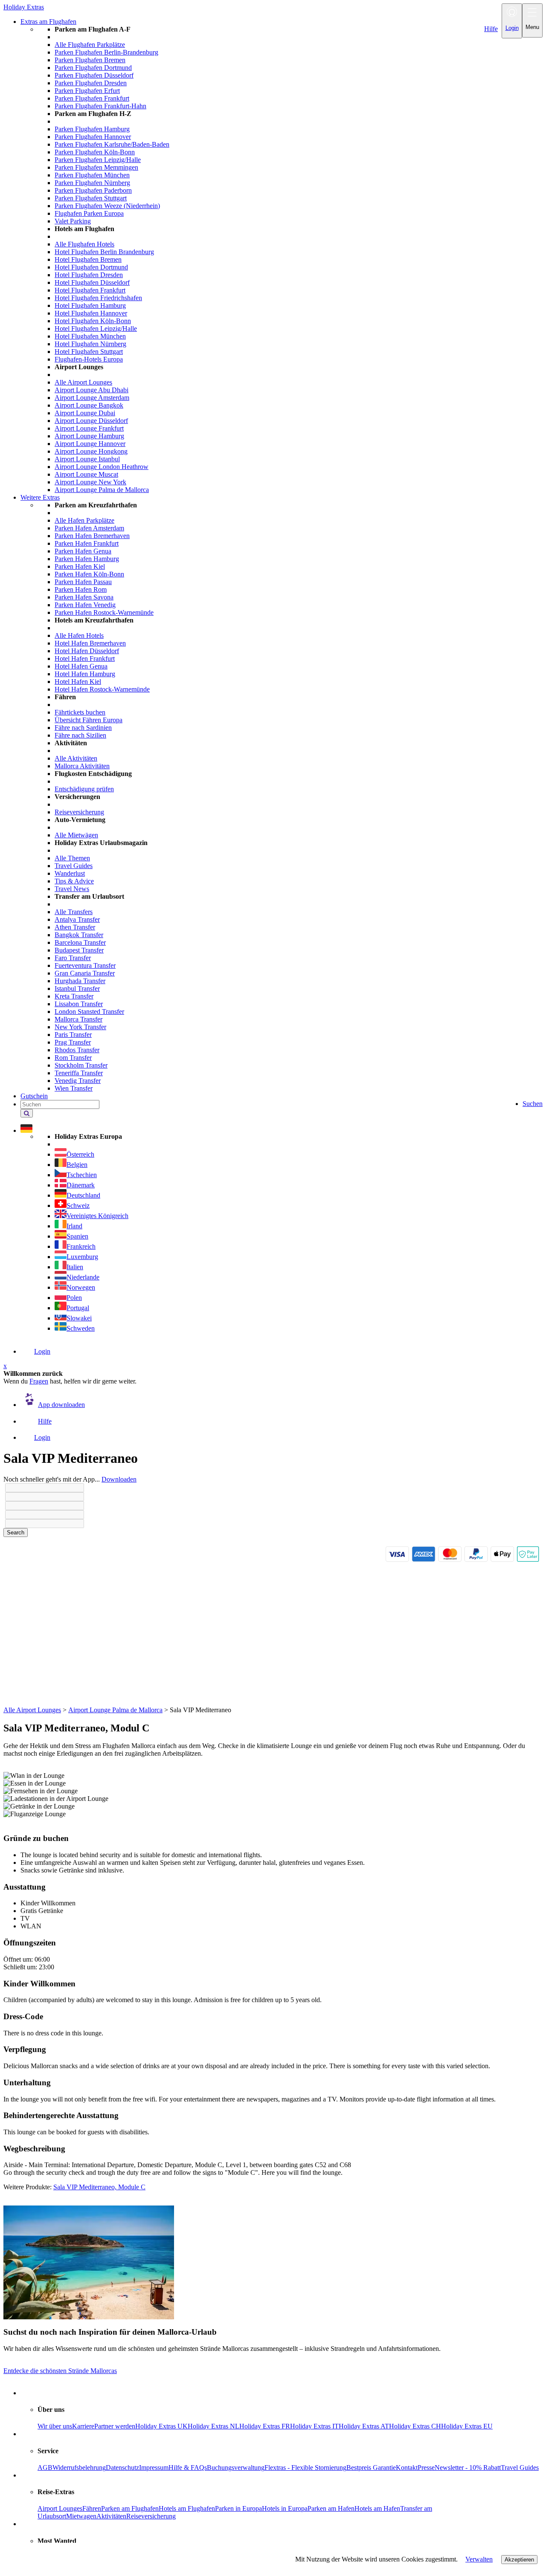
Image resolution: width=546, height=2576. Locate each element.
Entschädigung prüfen (84, 789)
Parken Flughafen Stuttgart (91, 198)
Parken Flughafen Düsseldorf (94, 75)
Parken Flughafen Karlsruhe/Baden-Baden (112, 144)
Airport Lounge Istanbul (87, 459)
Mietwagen (81, 2516)
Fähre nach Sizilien (80, 735)
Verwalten (479, 2559)
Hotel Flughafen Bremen (88, 259)
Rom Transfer (73, 1058)
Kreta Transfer (74, 996)
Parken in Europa (238, 2508)
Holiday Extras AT (364, 2426)
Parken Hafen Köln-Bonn (89, 574)
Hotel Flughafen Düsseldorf (92, 282)
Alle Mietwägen (76, 835)
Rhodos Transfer (77, 1050)
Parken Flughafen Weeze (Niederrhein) (107, 206)
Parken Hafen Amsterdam (89, 528)
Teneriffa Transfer (79, 1073)
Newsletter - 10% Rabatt (468, 2467)
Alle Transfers (74, 912)
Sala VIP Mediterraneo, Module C (99, 2187)
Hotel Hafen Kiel (78, 682)
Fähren (92, 2508)
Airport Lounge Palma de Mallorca (102, 490)
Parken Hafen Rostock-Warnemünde (104, 612)
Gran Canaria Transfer (85, 973)
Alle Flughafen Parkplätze (90, 45)
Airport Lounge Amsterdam (92, 398)
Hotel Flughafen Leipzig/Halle (96, 329)
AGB (45, 2467)
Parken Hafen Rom (81, 589)
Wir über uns (55, 2426)
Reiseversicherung (79, 812)
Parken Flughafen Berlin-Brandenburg (106, 52)
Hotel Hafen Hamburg (85, 674)
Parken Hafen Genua (83, 551)
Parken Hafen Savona (84, 597)
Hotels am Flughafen (187, 2508)
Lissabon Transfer (79, 1004)
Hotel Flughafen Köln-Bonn (93, 321)
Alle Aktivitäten (76, 758)
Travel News (72, 889)
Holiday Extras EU (467, 2426)
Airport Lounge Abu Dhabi (91, 390)
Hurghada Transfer (80, 981)
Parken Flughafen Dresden (91, 83)
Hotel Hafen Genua (81, 666)
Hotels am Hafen (377, 2508)
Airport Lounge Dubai (85, 413)
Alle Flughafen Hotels (84, 244)
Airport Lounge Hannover (90, 444)
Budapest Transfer (79, 950)
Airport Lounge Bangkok (89, 405)
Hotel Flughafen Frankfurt (90, 290)
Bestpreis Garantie (371, 2467)
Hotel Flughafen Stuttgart (89, 352)
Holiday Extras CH (415, 2426)
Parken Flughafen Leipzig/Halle (98, 160)
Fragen (39, 1381)
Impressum (154, 2467)
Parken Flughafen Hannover (93, 137)
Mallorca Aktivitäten (82, 766)
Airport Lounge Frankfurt (89, 428)
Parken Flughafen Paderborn (93, 190)
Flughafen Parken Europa (89, 213)
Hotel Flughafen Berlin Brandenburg (104, 252)
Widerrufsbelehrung (79, 2467)
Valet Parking (73, 221)
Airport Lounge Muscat (86, 474)
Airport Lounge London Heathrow (102, 467)
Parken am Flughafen (130, 2508)
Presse (426, 2467)
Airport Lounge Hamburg (89, 436)
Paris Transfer (73, 1035)
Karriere (83, 2426)
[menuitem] (290, 260)
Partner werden (115, 2426)
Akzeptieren (519, 2560)
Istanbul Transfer (77, 988)
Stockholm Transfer (81, 1065)
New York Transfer (80, 1027)
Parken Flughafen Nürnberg (92, 183)
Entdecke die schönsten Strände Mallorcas (60, 2371)
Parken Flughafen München (92, 175)
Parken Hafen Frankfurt (87, 543)
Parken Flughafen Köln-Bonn (95, 152)
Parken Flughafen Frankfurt (92, 98)
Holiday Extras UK (161, 2426)
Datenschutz (122, 2467)
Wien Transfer (74, 1088)
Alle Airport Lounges (83, 382)
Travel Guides (74, 866)
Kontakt (407, 2467)
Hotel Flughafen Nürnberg (90, 344)
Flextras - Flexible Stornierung (305, 2467)
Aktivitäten (111, 2516)
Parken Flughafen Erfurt (87, 91)
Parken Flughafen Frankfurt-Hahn (100, 106)
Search (16, 1533)
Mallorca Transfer (78, 1019)
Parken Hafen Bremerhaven (92, 536)
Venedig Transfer (78, 1081)
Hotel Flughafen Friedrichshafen (98, 298)
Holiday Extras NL (213, 2426)
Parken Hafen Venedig (85, 605)
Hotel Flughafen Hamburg (90, 305)
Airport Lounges (60, 2508)
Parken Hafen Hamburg (87, 559)
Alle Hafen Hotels (79, 635)
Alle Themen (72, 858)
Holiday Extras (24, 7)
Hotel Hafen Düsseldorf (87, 651)
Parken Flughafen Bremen (90, 60)
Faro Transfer (73, 958)
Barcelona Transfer (80, 942)
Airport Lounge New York (90, 482)
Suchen (533, 1104)
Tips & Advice (74, 881)
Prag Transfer (73, 1042)
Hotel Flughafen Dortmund (91, 267)
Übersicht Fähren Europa (89, 720)
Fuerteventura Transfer (85, 965)
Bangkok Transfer (79, 935)
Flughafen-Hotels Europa (89, 359)
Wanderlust (70, 873)
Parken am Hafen (331, 2508)
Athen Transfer (75, 927)
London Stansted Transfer (89, 1012)
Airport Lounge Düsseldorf (91, 421)
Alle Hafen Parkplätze (84, 520)
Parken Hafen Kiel (80, 566)
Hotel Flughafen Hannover (91, 313)
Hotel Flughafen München (90, 336)
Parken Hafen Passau (83, 582)
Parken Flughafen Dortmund (93, 68)
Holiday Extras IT (314, 2426)
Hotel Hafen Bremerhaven (90, 643)
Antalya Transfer (77, 919)
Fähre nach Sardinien (83, 728)
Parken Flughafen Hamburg (92, 129)
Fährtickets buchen (80, 712)
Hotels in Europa (285, 2508)
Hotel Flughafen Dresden (89, 275)
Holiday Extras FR (265, 2426)
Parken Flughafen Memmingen (96, 167)
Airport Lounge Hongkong (91, 451)
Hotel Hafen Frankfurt (85, 658)
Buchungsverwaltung (236, 2467)
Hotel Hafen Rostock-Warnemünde (102, 689)
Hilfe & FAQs (188, 2467)
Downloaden (119, 1479)
